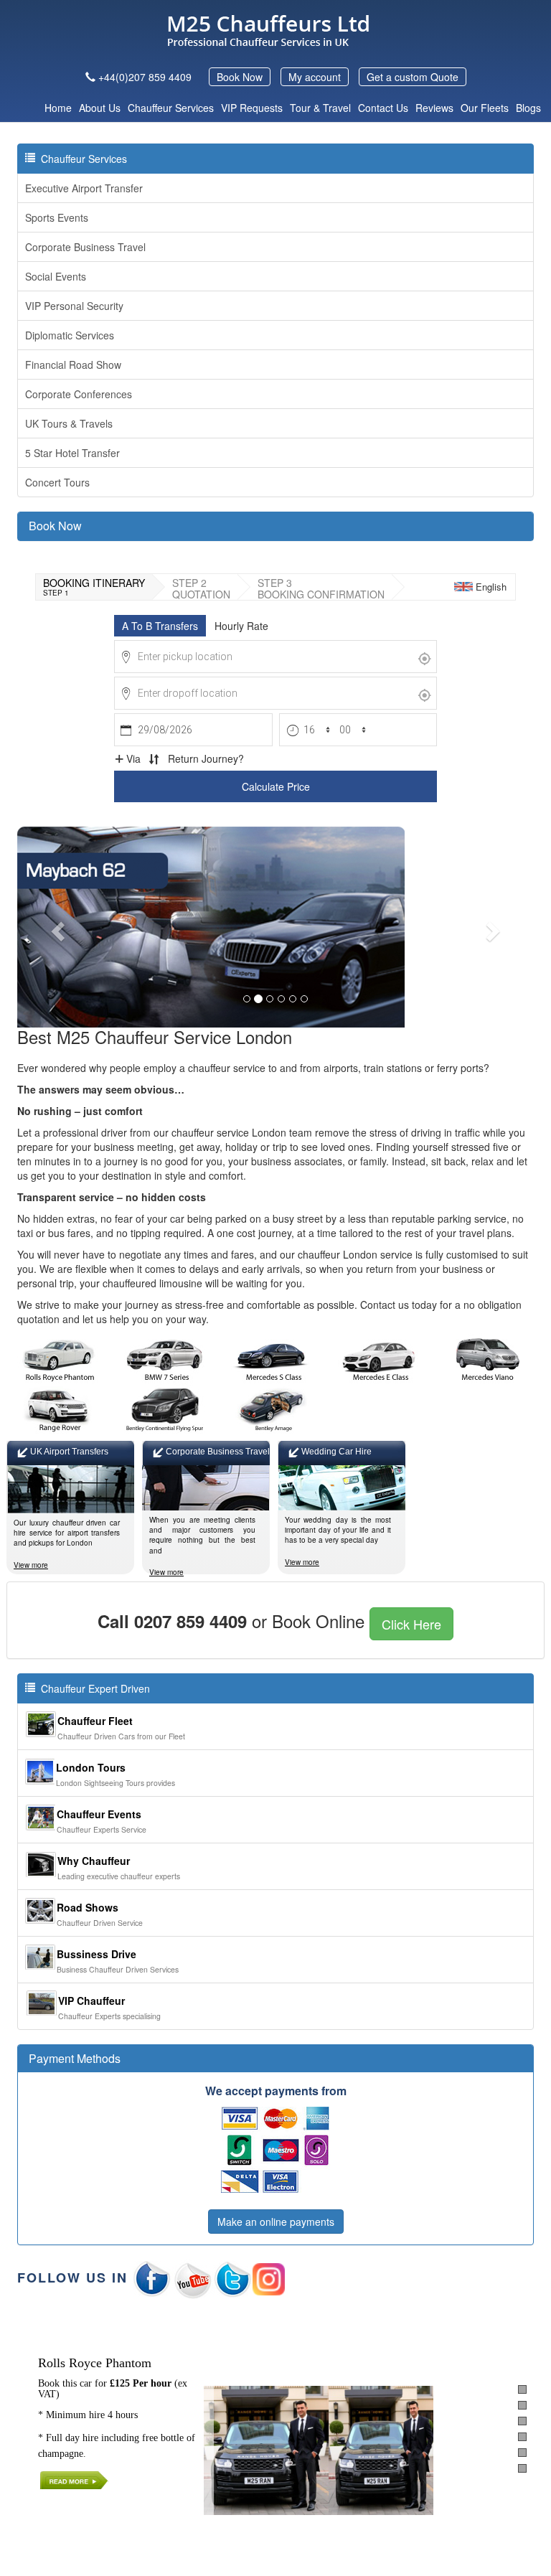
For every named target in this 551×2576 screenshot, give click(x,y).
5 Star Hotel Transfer (72, 453)
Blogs (528, 108)
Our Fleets (485, 108)
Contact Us (383, 108)
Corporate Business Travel (85, 247)
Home (58, 108)
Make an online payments (276, 2222)
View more (31, 1565)
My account (315, 77)
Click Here (411, 1624)
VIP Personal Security (74, 306)
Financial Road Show (73, 365)
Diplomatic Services (70, 335)
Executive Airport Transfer (84, 188)
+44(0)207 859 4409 (145, 77)
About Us (100, 108)
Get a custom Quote (413, 77)
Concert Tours (57, 482)
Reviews (434, 108)
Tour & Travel (320, 108)
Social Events (56, 276)
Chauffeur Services (171, 108)
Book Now (240, 77)
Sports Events (57, 217)
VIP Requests (252, 108)
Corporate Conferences (79, 394)
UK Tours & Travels (69, 423)
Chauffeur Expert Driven (93, 1688)
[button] (56, 927)
